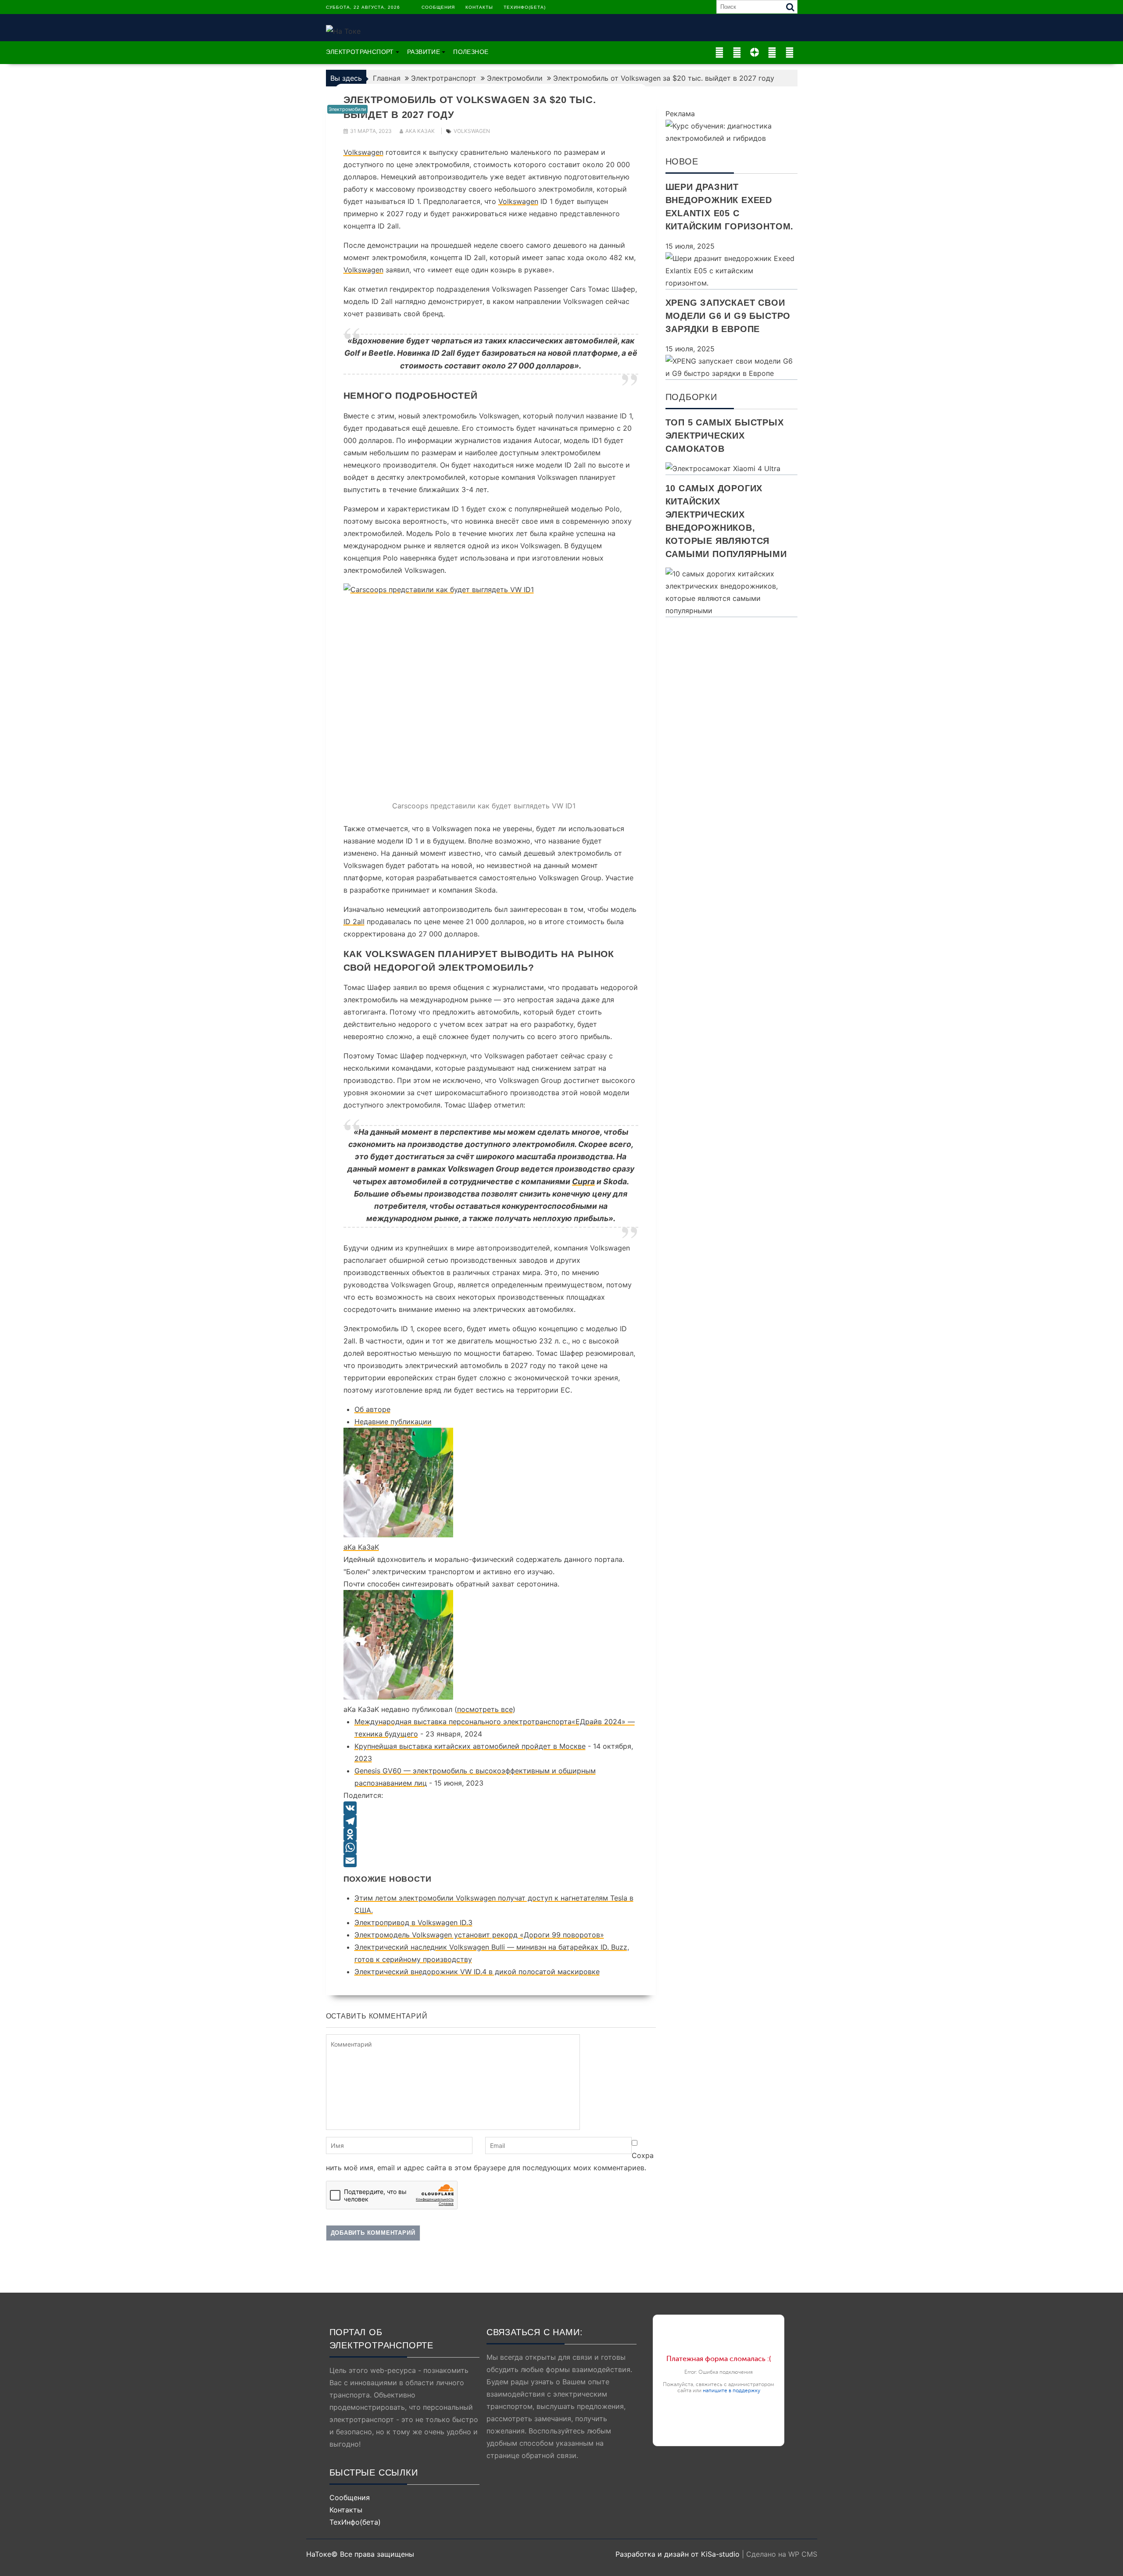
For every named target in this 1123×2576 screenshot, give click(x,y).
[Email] (491, 1861)
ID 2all (354, 922)
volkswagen (472, 131)
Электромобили (347, 109)
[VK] (491, 1808)
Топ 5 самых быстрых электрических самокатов (725, 436)
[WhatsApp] (491, 1847)
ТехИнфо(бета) (525, 7)
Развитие (424, 52)
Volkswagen (363, 152)
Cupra (583, 1181)
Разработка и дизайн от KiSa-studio (678, 2554)
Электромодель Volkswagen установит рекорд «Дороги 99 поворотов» (479, 1935)
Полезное (471, 52)
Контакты (479, 7)
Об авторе (372, 1409)
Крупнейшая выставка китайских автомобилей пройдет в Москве (470, 1746)
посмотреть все (485, 1709)
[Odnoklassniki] (491, 1834)
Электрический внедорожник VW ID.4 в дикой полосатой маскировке (477, 1972)
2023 (363, 1758)
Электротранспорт (360, 52)
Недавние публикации (393, 1422)
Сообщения (438, 7)
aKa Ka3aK (420, 131)
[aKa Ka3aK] (398, 1535)
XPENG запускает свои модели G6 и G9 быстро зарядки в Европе (728, 316)
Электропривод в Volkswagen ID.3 (413, 1922)
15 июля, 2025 (690, 246)
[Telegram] (491, 1821)
